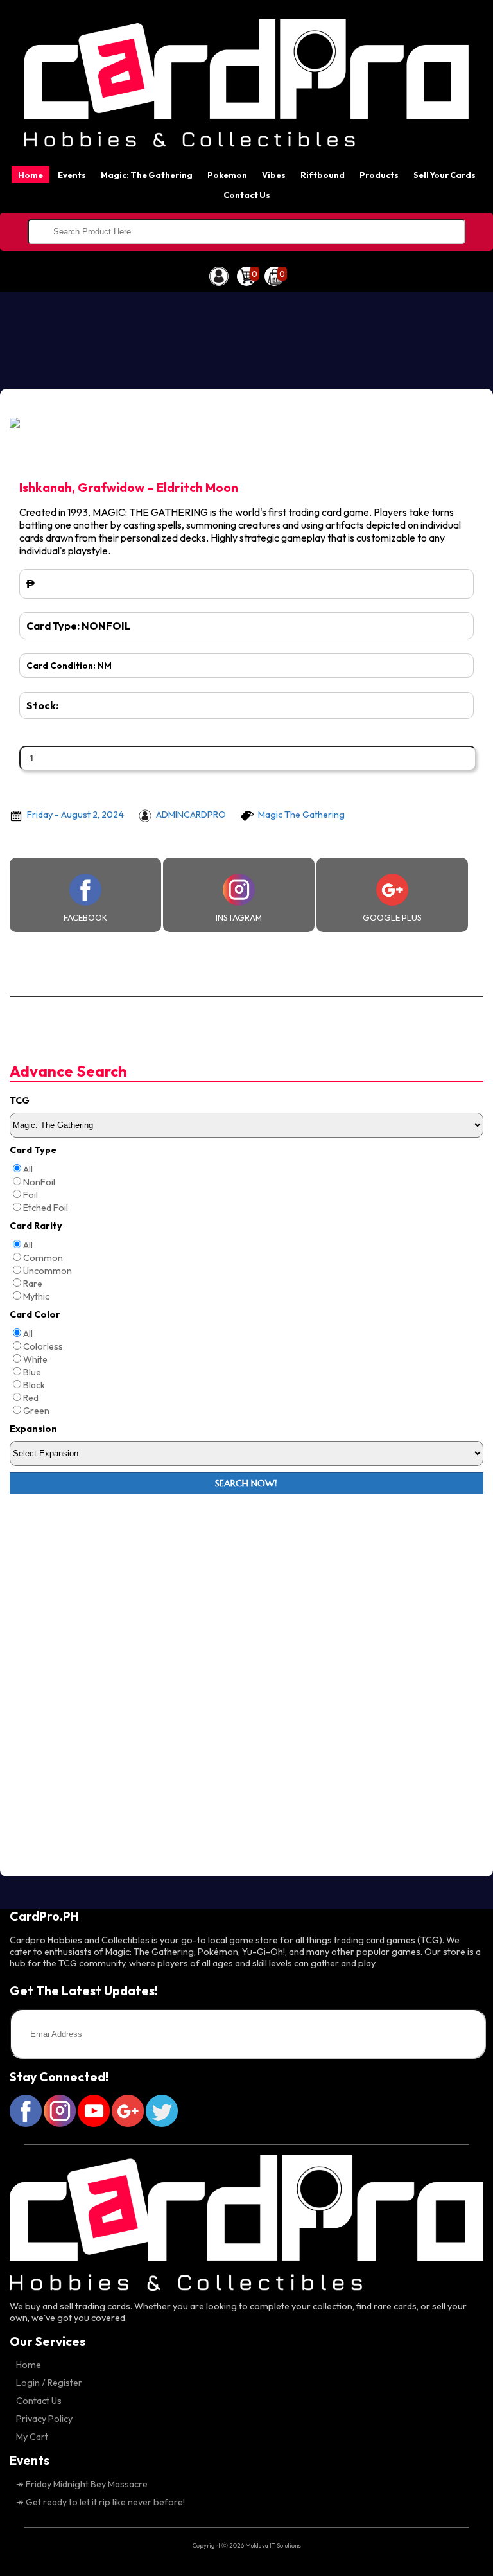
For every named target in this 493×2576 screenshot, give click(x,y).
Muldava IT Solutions (273, 2545)
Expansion (33, 1429)
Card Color (35, 1314)
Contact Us (247, 195)
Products (379, 175)
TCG (20, 1100)
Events (72, 175)
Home (30, 175)
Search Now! (246, 1483)
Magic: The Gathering (147, 175)
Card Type (33, 1150)
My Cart (32, 2437)
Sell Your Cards (445, 175)
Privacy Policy (44, 2419)
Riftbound (323, 175)
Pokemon (227, 175)
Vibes (274, 175)
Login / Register (49, 2383)
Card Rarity (36, 1226)
